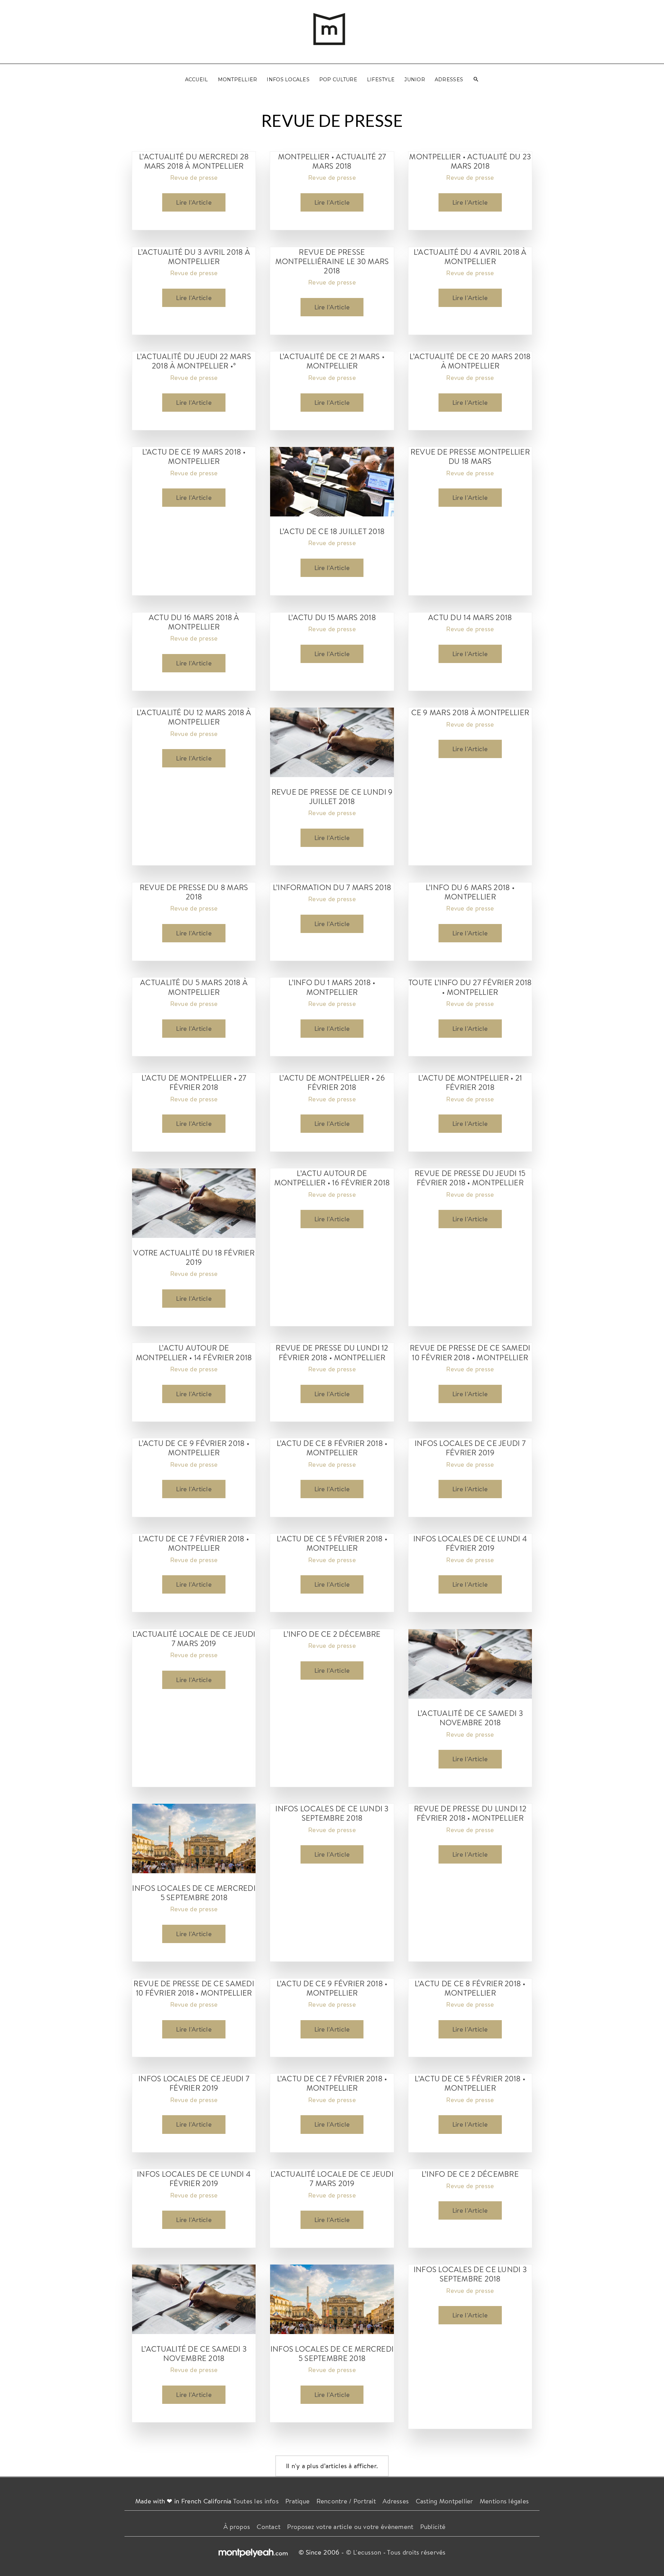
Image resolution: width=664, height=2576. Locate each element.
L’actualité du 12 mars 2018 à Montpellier (194, 717)
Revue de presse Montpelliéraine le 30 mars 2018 (332, 261)
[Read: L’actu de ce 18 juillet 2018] (332, 481)
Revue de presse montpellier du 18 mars (470, 456)
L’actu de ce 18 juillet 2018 (332, 531)
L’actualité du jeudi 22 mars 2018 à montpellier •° (194, 361)
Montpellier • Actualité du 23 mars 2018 (470, 161)
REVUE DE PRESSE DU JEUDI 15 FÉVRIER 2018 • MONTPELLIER (470, 1178)
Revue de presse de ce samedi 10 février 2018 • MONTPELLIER (470, 1352)
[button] (476, 80)
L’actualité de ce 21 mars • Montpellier (332, 361)
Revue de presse (194, 177)
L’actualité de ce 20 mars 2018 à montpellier (470, 361)
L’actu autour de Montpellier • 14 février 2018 (194, 1352)
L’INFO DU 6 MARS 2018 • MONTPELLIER (470, 892)
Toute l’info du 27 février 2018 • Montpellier (470, 987)
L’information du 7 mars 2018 (332, 887)
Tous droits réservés (416, 2552)
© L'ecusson (364, 2552)
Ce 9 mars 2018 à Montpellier (470, 712)
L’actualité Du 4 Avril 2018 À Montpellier (470, 256)
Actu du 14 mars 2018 (470, 617)
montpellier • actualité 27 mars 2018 (332, 161)
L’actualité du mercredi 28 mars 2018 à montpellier (194, 161)
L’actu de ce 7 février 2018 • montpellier (194, 1543)
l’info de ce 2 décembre (332, 1634)
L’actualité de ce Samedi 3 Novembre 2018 (470, 1718)
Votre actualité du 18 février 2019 (194, 1257)
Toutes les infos (256, 2501)
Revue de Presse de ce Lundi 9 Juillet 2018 (332, 796)
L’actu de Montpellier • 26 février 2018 (332, 1082)
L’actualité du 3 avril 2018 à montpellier (194, 256)
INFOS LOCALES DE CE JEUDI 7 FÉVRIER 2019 (470, 1448)
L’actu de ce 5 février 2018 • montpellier (332, 1543)
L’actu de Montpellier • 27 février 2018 (194, 1082)
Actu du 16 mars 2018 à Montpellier (194, 622)
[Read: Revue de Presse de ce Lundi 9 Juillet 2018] (332, 741)
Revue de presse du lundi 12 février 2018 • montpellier (332, 1352)
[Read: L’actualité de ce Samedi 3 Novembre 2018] (470, 1663)
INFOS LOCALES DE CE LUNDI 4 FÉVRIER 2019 (470, 1543)
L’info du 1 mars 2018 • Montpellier (332, 987)
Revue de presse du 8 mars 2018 (194, 892)
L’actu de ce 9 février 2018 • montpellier (194, 1448)
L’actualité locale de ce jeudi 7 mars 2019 (194, 1639)
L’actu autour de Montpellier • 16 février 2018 (332, 1178)
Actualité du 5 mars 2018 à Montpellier (194, 987)
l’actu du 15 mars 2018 (332, 617)
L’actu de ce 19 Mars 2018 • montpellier (194, 456)
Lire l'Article (194, 204)
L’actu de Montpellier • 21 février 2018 (470, 1082)
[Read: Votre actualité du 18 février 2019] (194, 1202)
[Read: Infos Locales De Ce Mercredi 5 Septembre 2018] (194, 1838)
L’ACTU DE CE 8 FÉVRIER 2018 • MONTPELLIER (332, 1448)
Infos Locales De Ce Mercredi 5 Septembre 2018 (194, 1893)
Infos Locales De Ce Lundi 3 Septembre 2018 (332, 1813)
